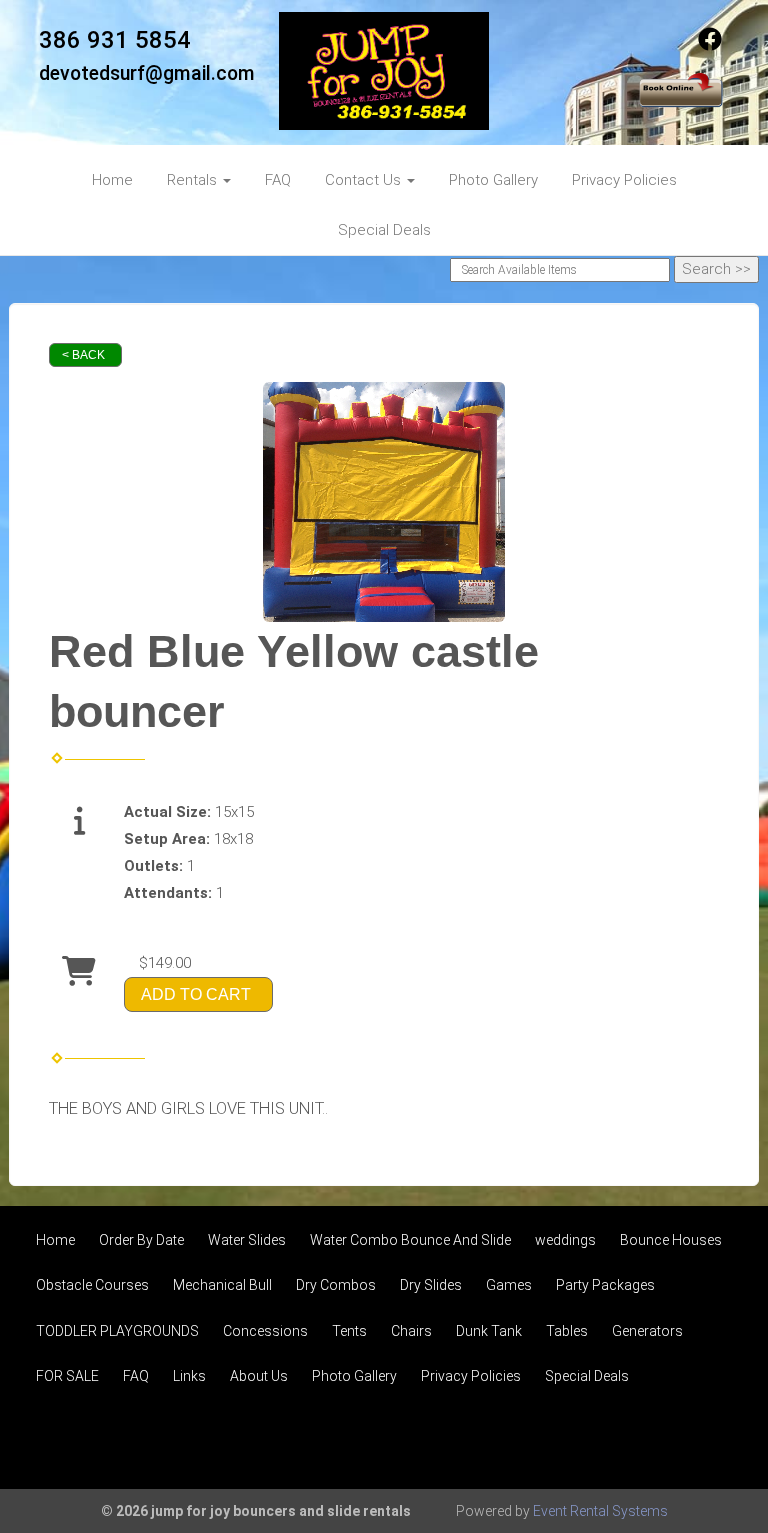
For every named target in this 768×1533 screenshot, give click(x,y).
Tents (349, 1331)
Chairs (411, 1331)
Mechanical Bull (222, 1285)
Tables (567, 1331)
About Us (259, 1376)
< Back (83, 355)
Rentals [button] (194, 180)
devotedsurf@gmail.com (147, 73)
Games (509, 1285)
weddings (565, 1240)
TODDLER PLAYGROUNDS (117, 1331)
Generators (647, 1331)
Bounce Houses (671, 1240)
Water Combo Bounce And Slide (410, 1240)
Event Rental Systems (600, 1511)
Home (112, 180)
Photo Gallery (493, 180)
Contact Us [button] (365, 180)
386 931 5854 (115, 40)
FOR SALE (67, 1376)
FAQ (278, 180)
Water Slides (247, 1240)
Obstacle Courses (92, 1285)
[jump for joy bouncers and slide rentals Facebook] (710, 46)
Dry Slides (431, 1285)
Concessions (265, 1331)
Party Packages (605, 1285)
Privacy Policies (624, 180)
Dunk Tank (489, 1331)
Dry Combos (336, 1285)
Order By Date (141, 1240)
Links (189, 1376)
